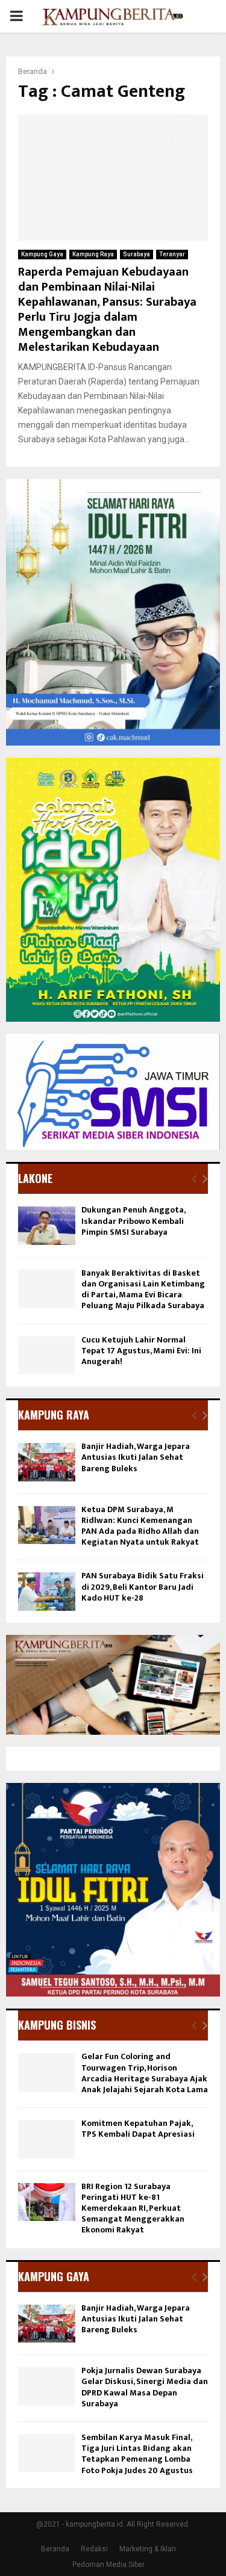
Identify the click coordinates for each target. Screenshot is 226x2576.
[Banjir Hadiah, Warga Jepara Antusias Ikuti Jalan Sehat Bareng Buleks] (47, 1462)
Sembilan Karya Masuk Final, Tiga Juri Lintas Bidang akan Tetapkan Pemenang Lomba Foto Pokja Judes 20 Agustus (137, 2454)
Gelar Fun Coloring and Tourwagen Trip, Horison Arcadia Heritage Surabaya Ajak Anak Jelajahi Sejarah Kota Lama (145, 2073)
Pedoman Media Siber (108, 2565)
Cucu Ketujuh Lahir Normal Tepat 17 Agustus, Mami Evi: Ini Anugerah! (141, 1351)
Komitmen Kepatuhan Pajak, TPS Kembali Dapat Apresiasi (138, 2129)
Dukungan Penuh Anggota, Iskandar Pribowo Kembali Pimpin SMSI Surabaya (133, 1221)
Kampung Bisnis (57, 2025)
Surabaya (137, 254)
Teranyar (172, 254)
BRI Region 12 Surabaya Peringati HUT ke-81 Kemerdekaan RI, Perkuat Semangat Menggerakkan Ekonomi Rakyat (133, 2208)
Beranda (55, 2549)
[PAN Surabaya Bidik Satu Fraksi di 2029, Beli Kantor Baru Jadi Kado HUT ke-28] (47, 1591)
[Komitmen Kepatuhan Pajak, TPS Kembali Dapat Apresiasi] (47, 2139)
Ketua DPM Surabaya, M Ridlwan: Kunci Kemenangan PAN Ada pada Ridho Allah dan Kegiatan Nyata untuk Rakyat (140, 1526)
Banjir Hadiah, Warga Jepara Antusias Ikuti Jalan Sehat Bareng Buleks (136, 1457)
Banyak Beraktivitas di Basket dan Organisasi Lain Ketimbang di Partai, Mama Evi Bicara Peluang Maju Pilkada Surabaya (143, 1290)
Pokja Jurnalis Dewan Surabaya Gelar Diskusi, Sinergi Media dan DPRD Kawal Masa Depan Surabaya (145, 2387)
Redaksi (94, 2549)
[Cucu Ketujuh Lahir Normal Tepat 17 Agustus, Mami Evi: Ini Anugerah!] (47, 1355)
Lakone (35, 1178)
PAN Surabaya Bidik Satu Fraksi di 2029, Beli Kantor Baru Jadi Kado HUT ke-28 (143, 1586)
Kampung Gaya (42, 254)
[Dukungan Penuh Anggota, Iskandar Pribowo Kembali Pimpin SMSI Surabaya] (47, 1225)
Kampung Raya (93, 254)
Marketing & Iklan (148, 2549)
